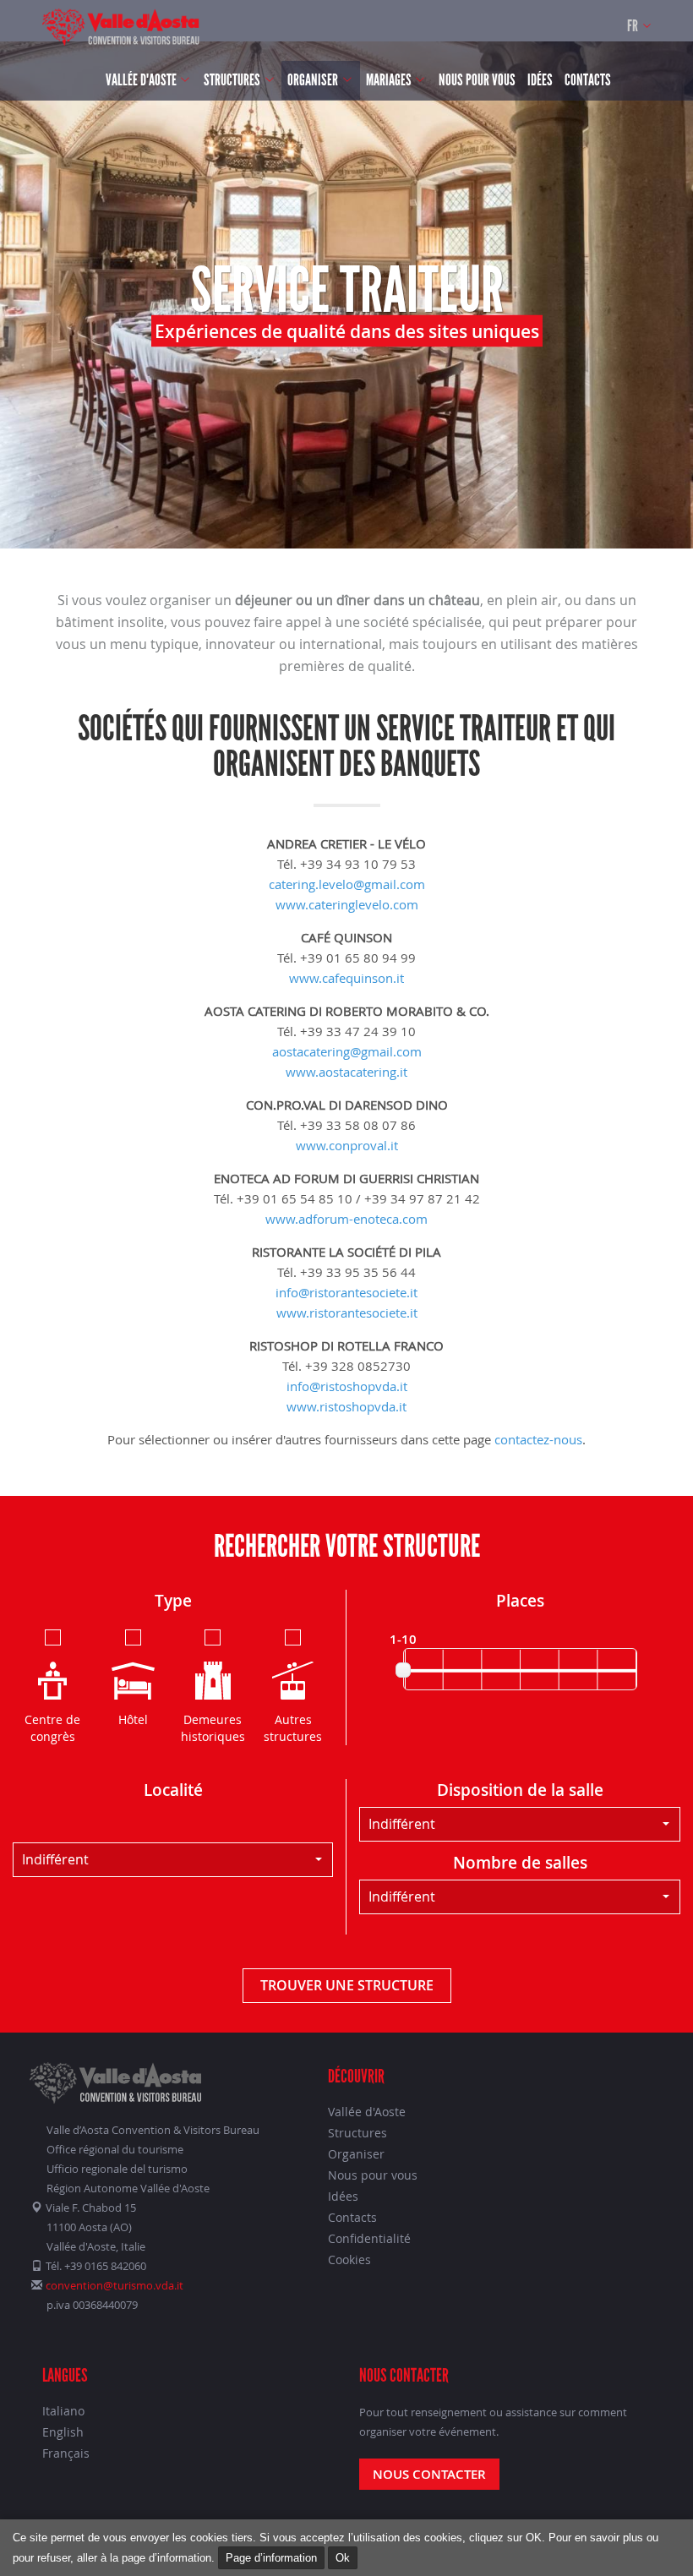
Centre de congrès (52, 1728)
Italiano (63, 2411)
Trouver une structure (347, 1985)
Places (520, 1601)
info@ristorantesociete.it (346, 1292)
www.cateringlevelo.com (347, 904)
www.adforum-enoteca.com (346, 1219)
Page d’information (271, 2558)
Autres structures (293, 1728)
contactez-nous (538, 1439)
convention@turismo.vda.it (115, 2285)
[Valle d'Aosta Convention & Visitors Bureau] (121, 27)
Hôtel (133, 1719)
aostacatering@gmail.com (347, 1051)
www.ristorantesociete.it (347, 1313)
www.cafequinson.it (346, 978)
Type (173, 1601)
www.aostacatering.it (346, 1072)
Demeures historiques (213, 1728)
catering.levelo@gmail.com (347, 884)
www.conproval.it (347, 1145)
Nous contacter (429, 2474)
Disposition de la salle (520, 1790)
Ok (343, 2558)
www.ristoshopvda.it (346, 1406)
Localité (173, 1790)
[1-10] (403, 1670)
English (63, 2432)
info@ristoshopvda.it (347, 1386)
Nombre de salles (520, 1863)
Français (66, 2453)
